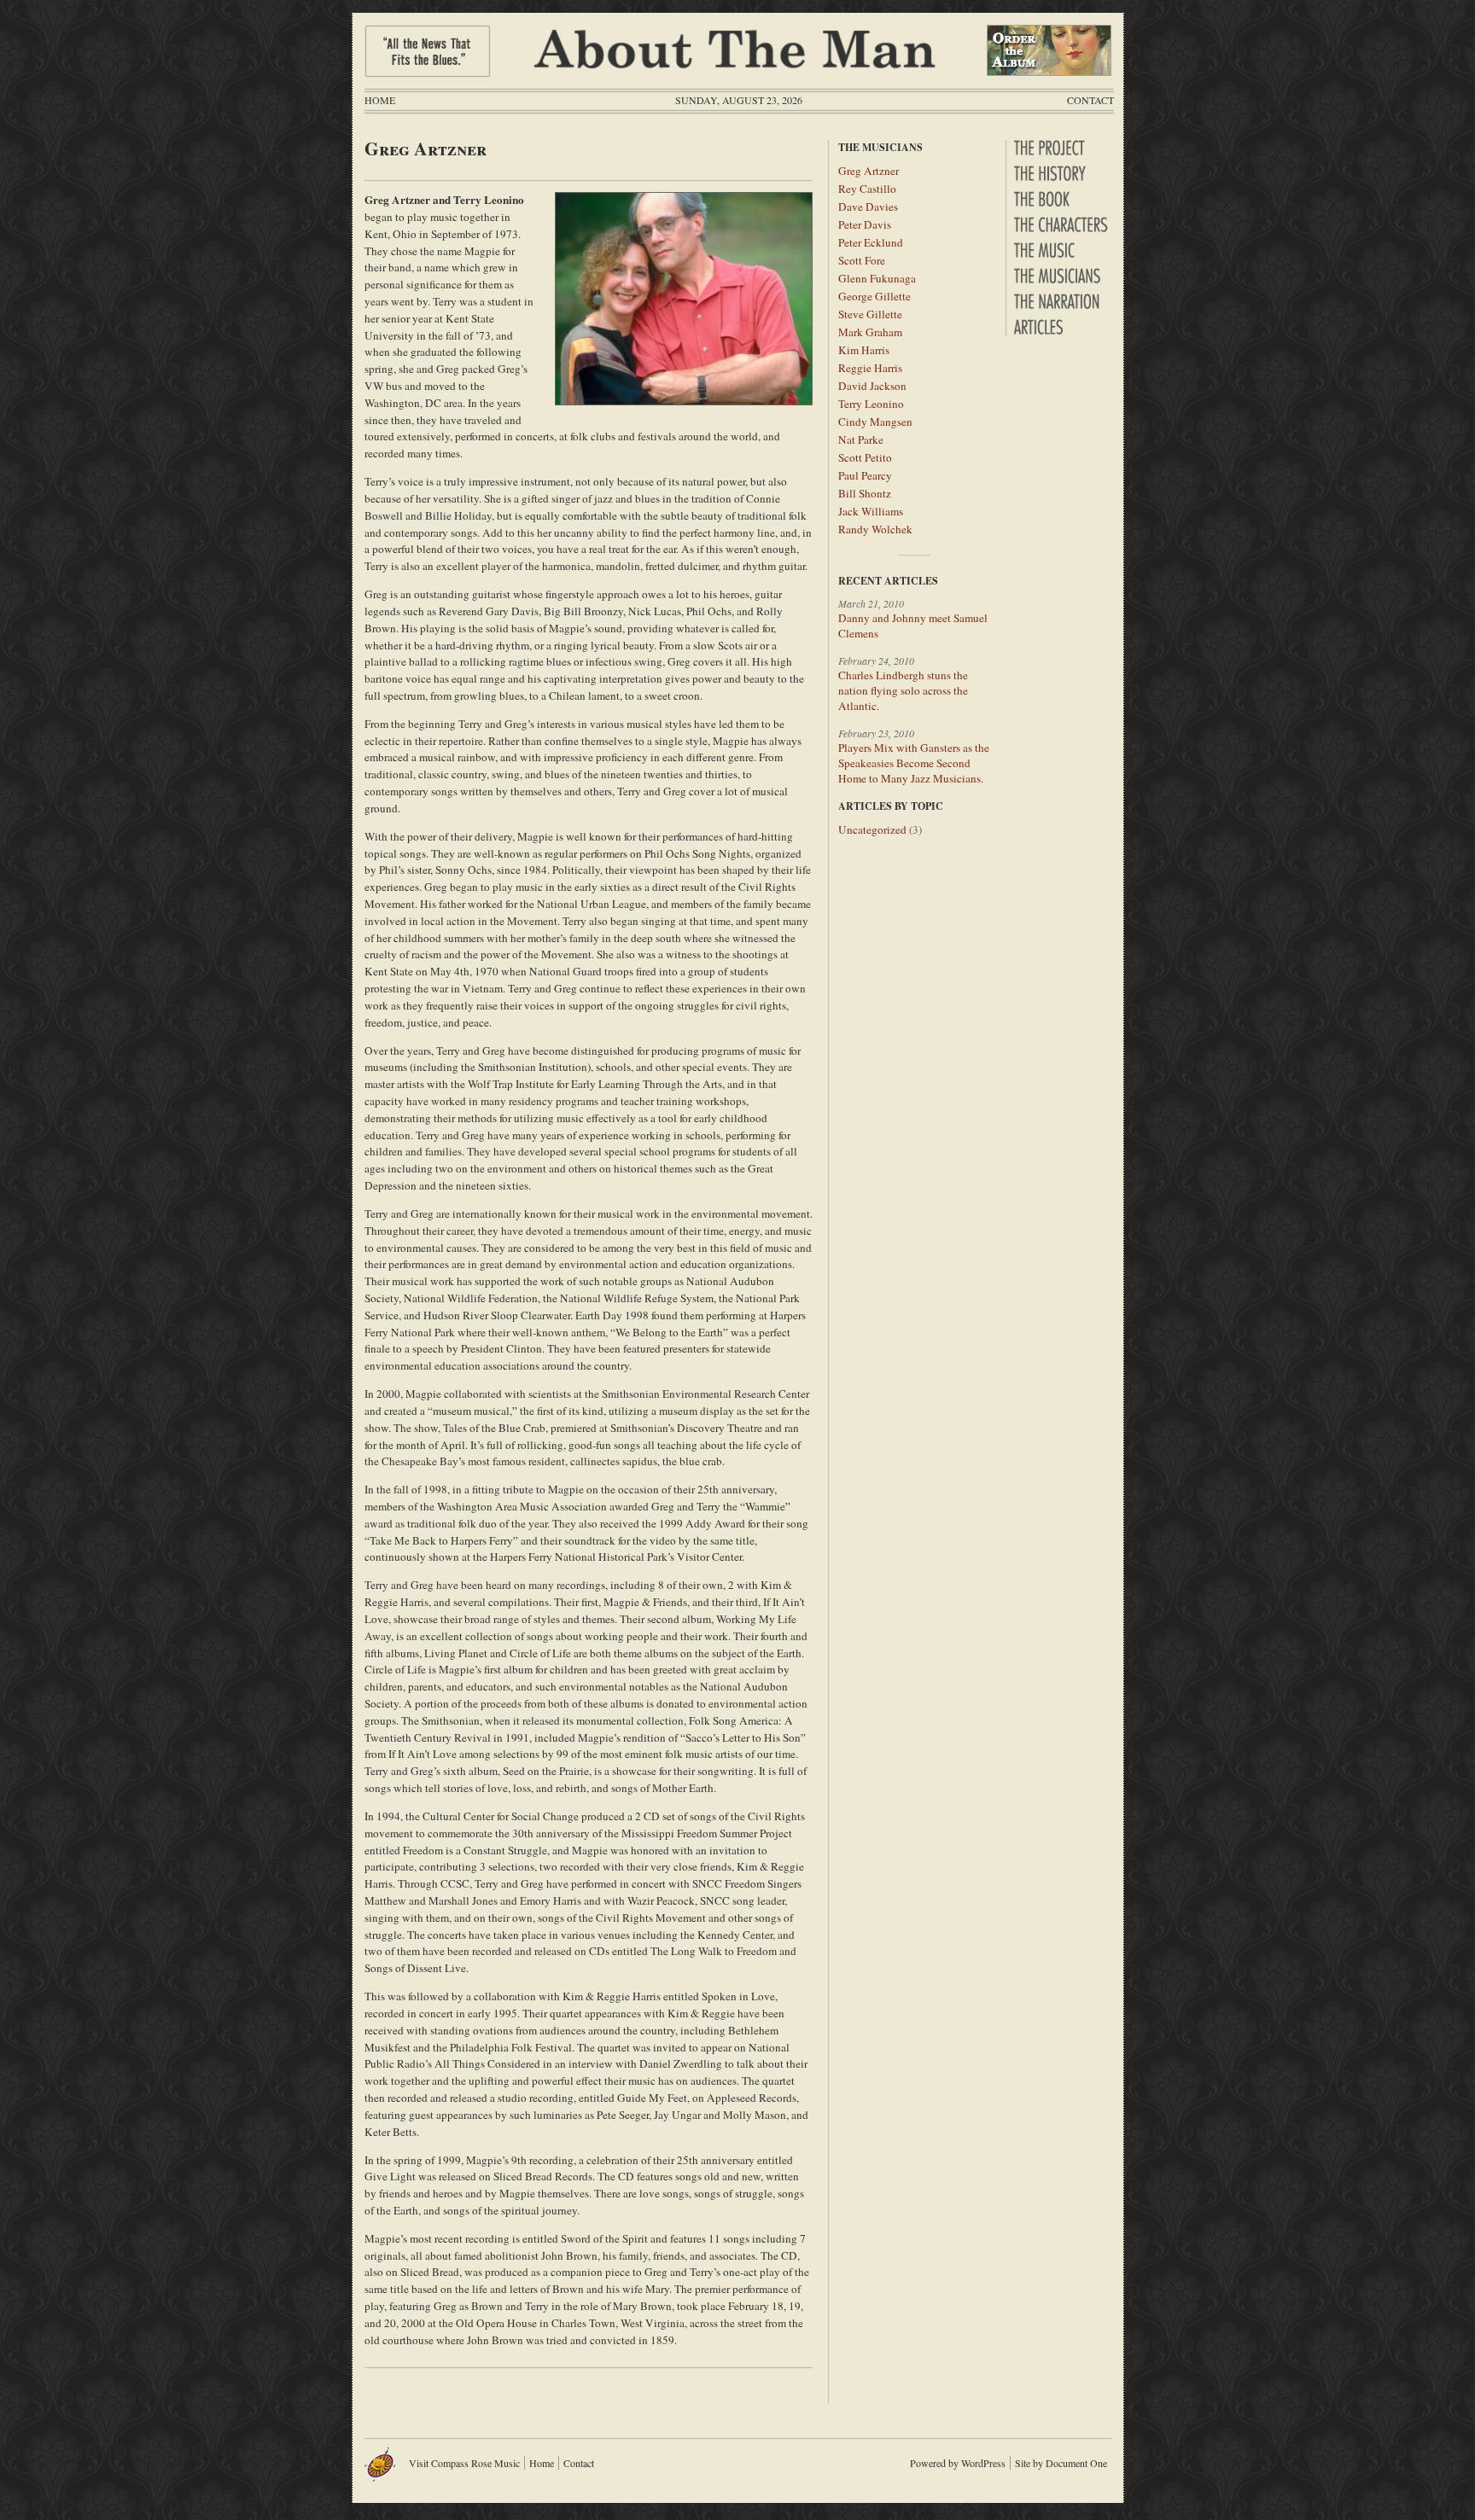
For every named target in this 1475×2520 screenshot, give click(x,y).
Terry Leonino (871, 404)
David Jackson (872, 386)
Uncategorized (872, 829)
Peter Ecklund (871, 242)
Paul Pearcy (865, 475)
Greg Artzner (869, 171)
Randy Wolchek (875, 529)
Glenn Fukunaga (877, 278)
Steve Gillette (870, 314)
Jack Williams (871, 511)
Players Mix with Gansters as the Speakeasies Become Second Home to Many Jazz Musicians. (914, 763)
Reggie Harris (870, 368)
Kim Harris (864, 350)
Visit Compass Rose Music (464, 2463)
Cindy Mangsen (875, 422)
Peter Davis (865, 224)
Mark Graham (870, 332)
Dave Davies (868, 207)
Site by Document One (1061, 2463)
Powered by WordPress (958, 2463)
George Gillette (875, 296)
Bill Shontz (865, 493)
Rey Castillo (867, 189)
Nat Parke (861, 439)
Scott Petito (865, 457)
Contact (1090, 100)
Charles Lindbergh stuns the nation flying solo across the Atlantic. (903, 690)
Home (380, 100)
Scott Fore (862, 260)
